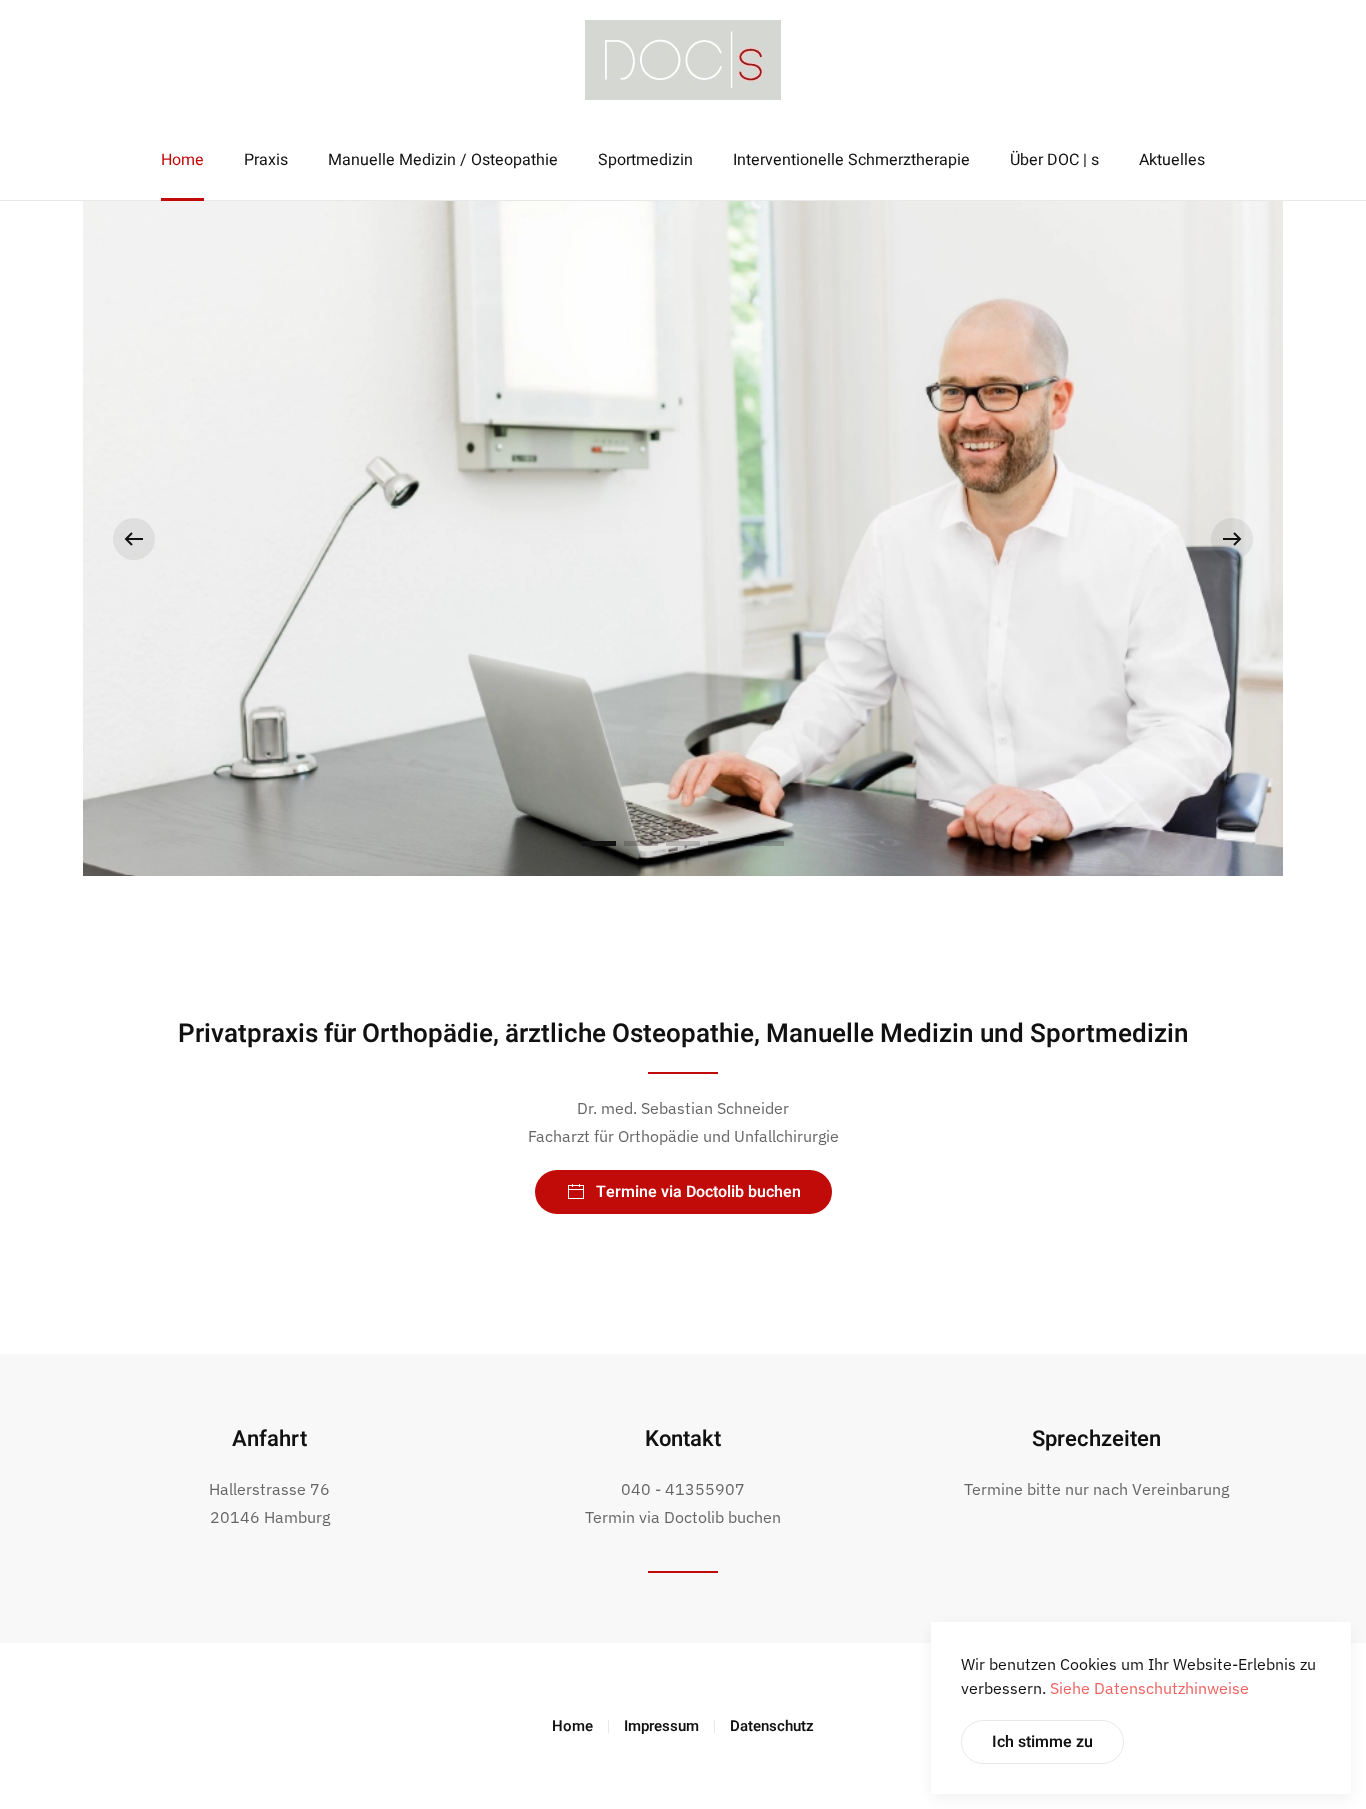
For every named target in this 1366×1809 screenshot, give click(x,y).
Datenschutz (772, 1726)
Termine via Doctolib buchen (698, 1192)
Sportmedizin (645, 160)
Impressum (661, 1726)
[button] (134, 539)
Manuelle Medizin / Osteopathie (443, 160)
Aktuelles (1172, 160)
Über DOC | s (1054, 160)
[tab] (599, 843)
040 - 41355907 (683, 1489)
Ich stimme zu (1042, 1742)
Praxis (266, 160)
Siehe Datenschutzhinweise (1149, 1688)
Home (182, 160)
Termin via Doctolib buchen (683, 1517)
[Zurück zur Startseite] (683, 60)
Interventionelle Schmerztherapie (851, 160)
